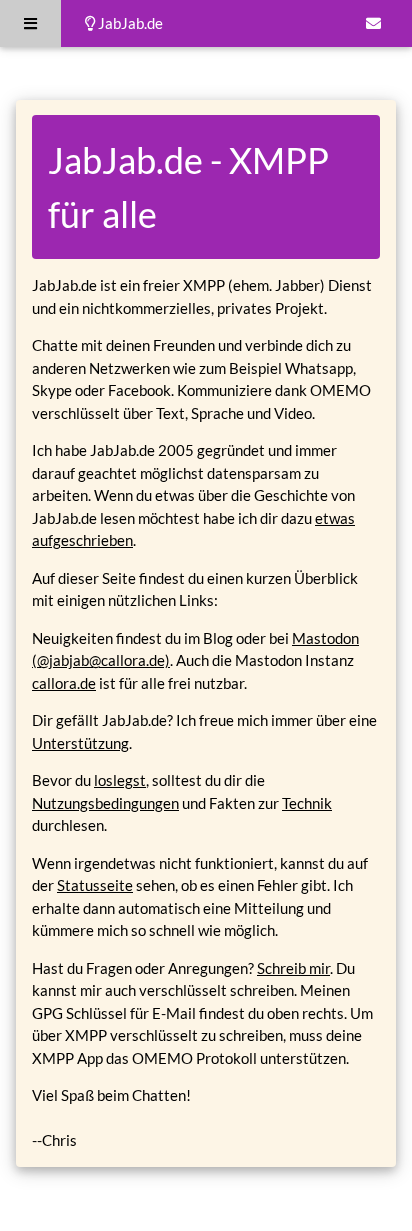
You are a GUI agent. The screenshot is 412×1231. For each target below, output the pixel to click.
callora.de (64, 683)
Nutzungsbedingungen (105, 803)
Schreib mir (293, 968)
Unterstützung (80, 743)
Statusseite (95, 885)
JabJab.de (129, 23)
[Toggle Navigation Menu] (30, 23)
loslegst (120, 780)
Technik (307, 803)
